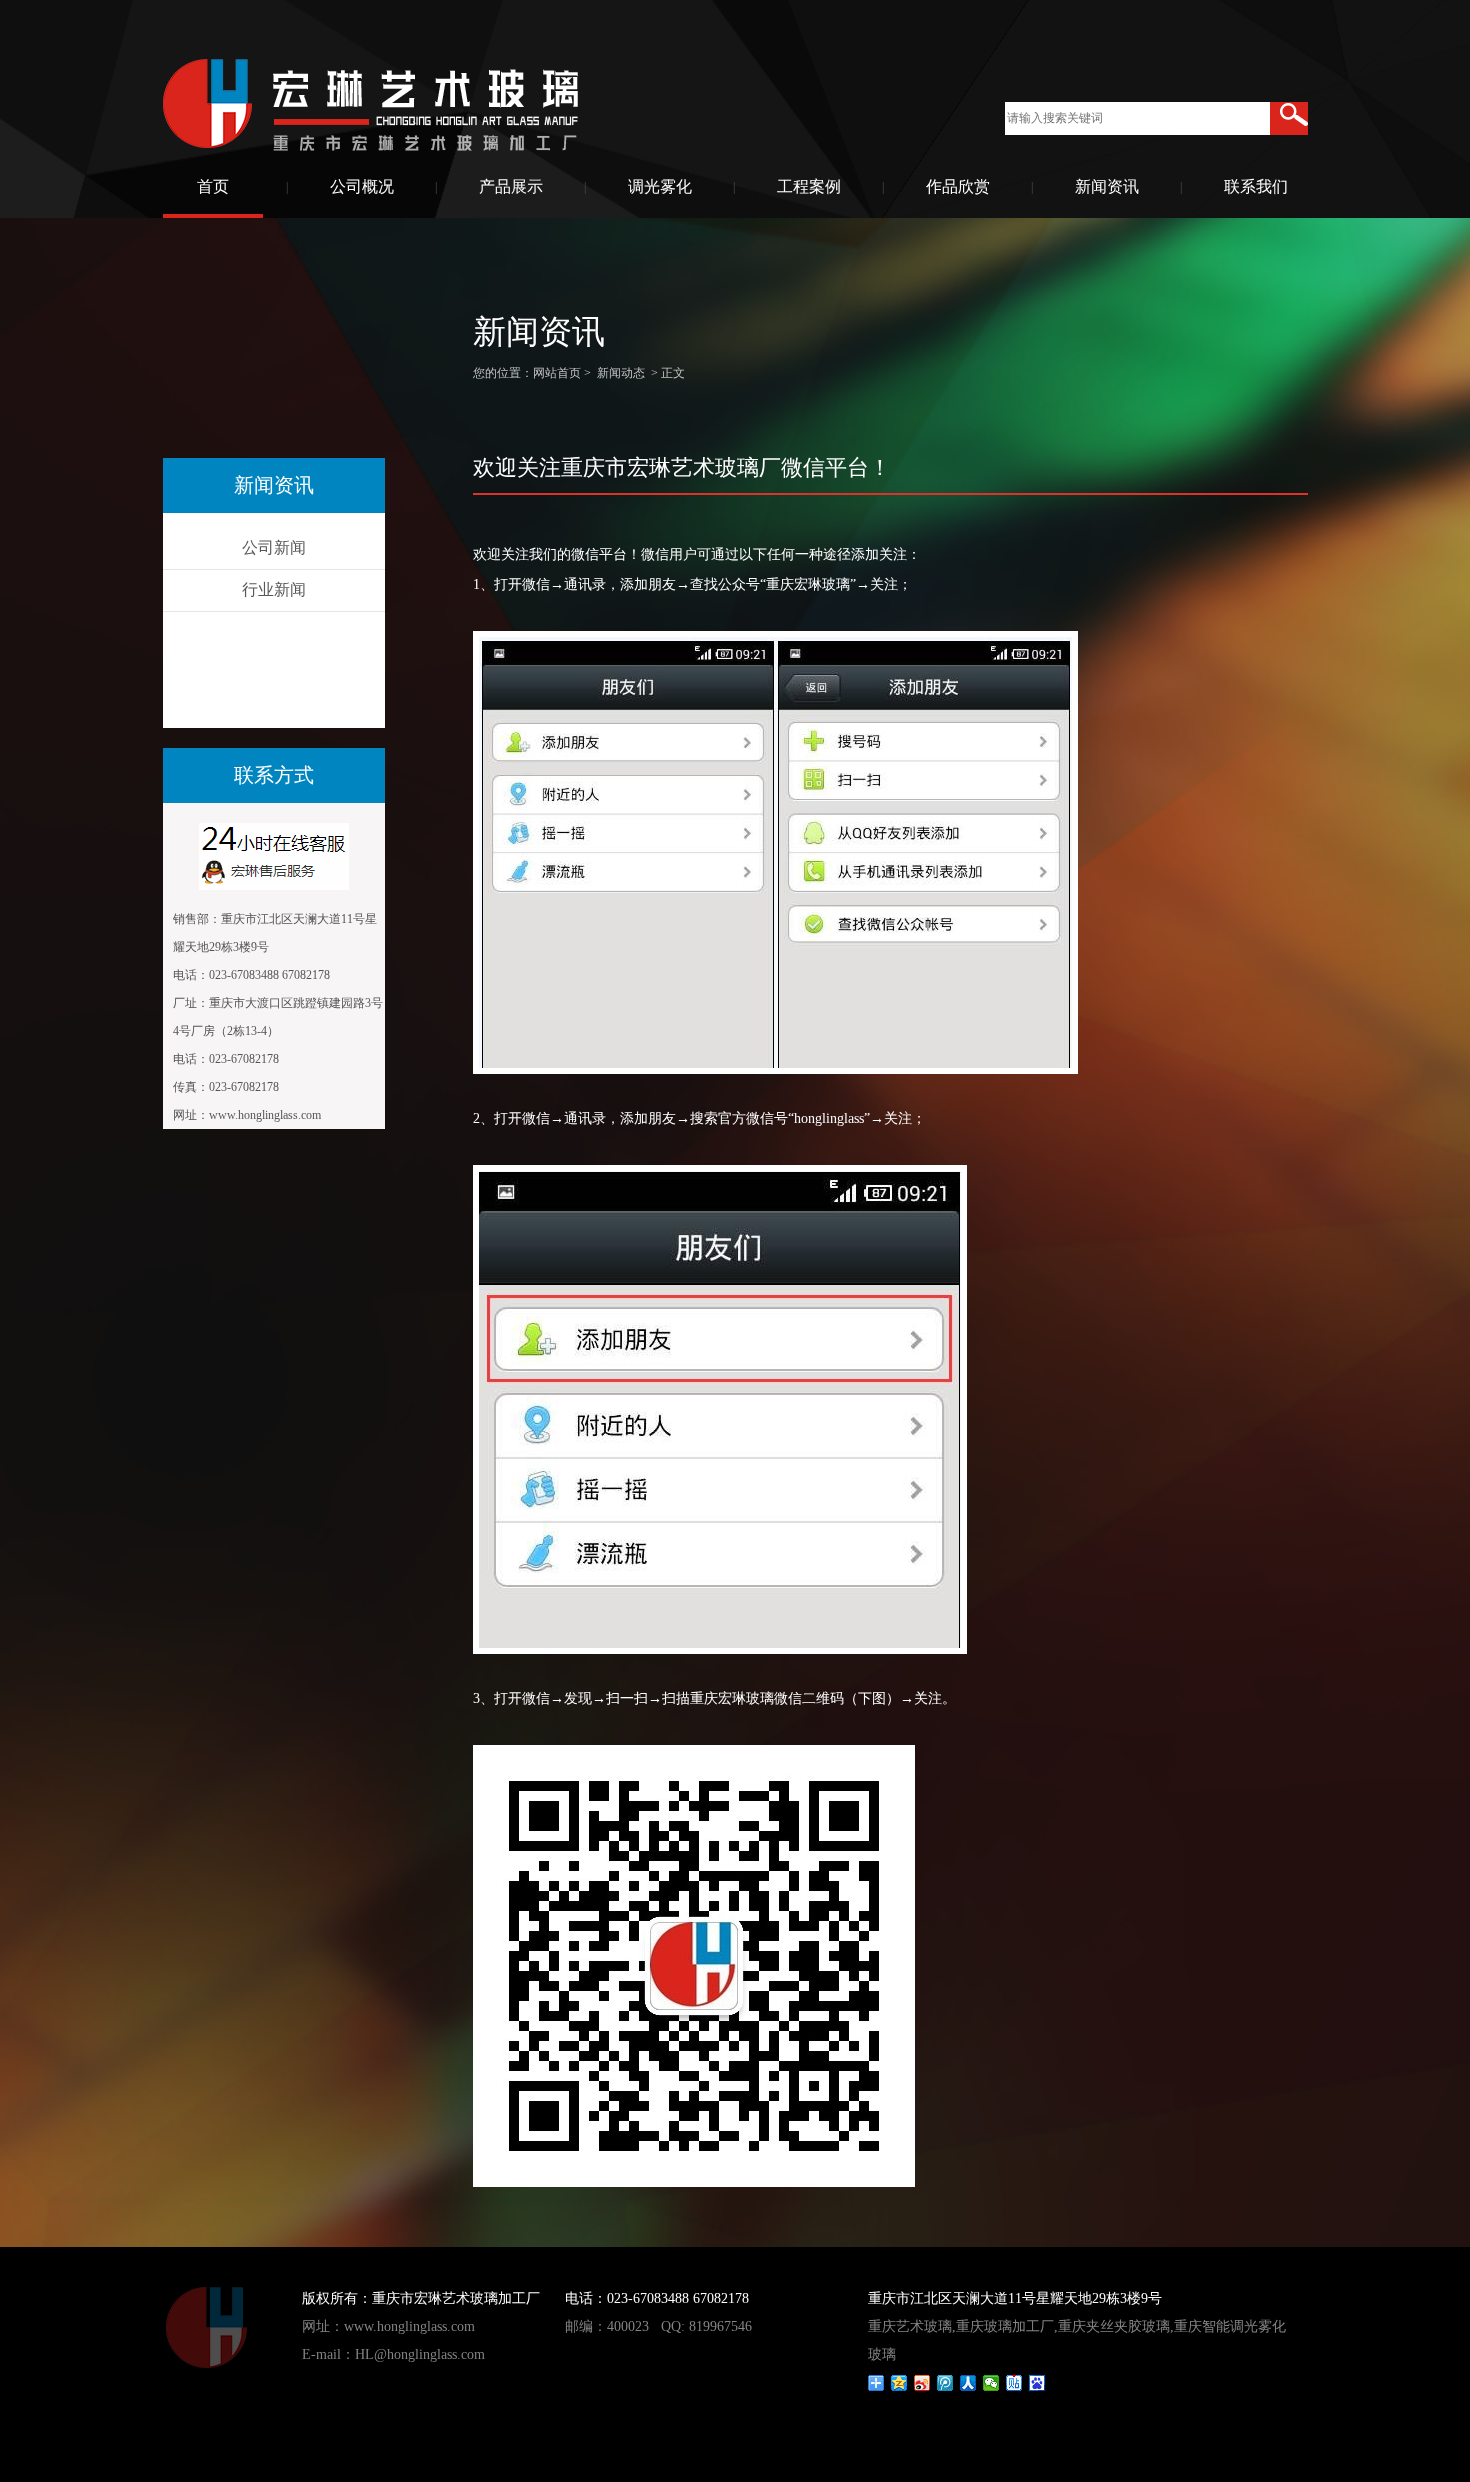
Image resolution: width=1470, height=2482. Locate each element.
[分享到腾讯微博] (945, 2383)
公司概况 (362, 186)
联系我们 (1256, 186)
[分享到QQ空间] (899, 2383)
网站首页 (557, 373)
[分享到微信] (991, 2383)
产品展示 (511, 186)
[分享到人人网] (968, 2383)
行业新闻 (274, 589)
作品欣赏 (958, 186)
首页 (213, 186)
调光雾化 (660, 186)
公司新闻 (274, 547)
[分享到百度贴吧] (1014, 2383)
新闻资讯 (1107, 186)
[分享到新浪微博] (922, 2383)
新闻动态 (621, 373)
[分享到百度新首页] (1037, 2383)
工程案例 (809, 186)
